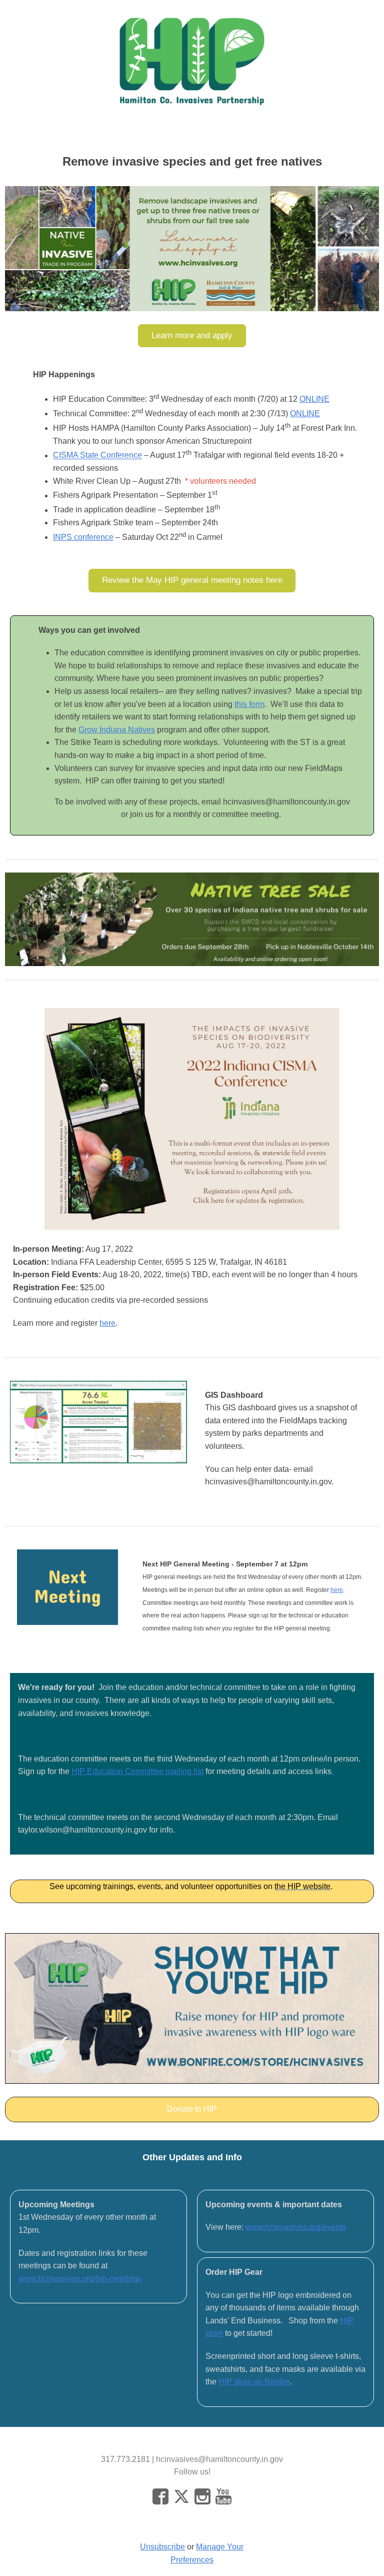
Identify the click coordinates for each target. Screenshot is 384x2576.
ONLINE (314, 399)
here (107, 1323)
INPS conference (83, 537)
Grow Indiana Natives (117, 730)
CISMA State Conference (97, 456)
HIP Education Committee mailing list (137, 1771)
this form (249, 704)
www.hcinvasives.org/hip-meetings (80, 2279)
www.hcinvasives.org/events (296, 2227)
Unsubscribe (162, 2547)
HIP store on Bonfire (254, 2382)
